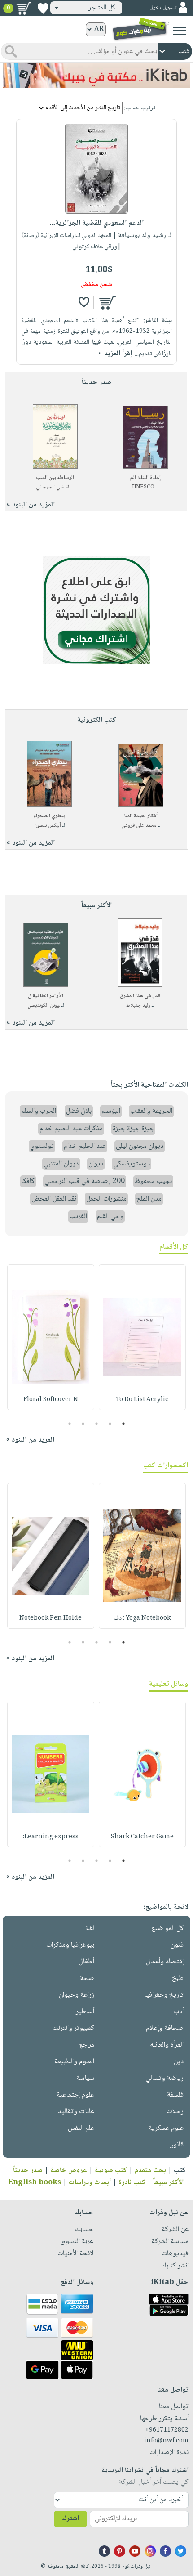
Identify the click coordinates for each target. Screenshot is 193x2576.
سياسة (85, 2078)
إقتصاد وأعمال (165, 1962)
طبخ (178, 1978)
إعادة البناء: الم (145, 478)
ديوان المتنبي (61, 1164)
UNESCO (143, 487)
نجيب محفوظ (153, 1181)
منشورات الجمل (106, 1199)
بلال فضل (79, 1111)
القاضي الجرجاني (53, 487)
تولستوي (42, 1146)
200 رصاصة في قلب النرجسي (85, 1181)
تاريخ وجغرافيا (164, 1995)
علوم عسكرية (166, 2128)
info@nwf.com (166, 2441)
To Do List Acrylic (142, 1400)
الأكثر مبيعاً (168, 2183)
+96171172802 (167, 2430)
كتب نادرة (132, 2183)
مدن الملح (149, 1199)
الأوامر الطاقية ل (46, 996)
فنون (177, 1945)
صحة (87, 1978)
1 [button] (124, 1424)
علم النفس (81, 2128)
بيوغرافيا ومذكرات (70, 1945)
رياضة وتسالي (164, 2078)
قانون (176, 2145)
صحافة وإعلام (165, 2028)
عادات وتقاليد (76, 2112)
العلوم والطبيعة (74, 2062)
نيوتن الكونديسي (44, 1006)
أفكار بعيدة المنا (141, 816)
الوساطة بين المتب (55, 478)
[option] (142, 1337)
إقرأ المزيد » (115, 354)
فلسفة (175, 2095)
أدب (179, 2012)
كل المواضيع (167, 1929)
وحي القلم (110, 1216)
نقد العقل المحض (54, 1199)
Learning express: (51, 1837)
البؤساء (111, 1111)
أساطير (85, 2012)
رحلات (175, 2112)
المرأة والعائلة (167, 2045)
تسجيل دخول (163, 8)
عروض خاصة (69, 2171)
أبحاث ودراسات (90, 2183)
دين (179, 2062)
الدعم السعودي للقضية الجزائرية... (97, 223)
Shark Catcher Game (142, 1837)
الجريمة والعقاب (151, 1111)
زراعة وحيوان (77, 1995)
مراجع (87, 2045)
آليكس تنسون (48, 826)
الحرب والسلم (39, 1111)
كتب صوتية (111, 2171)
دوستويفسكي (132, 1164)
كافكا (28, 1181)
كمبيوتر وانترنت (73, 2028)
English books (35, 2183)
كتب (180, 2171)
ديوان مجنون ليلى (140, 1146)
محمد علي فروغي (139, 826)
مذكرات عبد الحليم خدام (71, 1129)
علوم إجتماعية (75, 2095)
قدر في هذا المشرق (140, 996)
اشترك (70, 2519)
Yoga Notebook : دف (142, 1618)
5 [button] (70, 1424)
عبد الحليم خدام (85, 1146)
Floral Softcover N (51, 1400)
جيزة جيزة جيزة (133, 1129)
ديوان (96, 1164)
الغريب (78, 1216)
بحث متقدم (150, 2171)
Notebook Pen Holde (50, 1618)
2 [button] (110, 1424)
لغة (90, 1929)
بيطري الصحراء (50, 816)
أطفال (86, 1962)
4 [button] (83, 1424)
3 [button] (97, 1424)
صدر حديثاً (28, 2171)
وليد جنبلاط (138, 1006)
